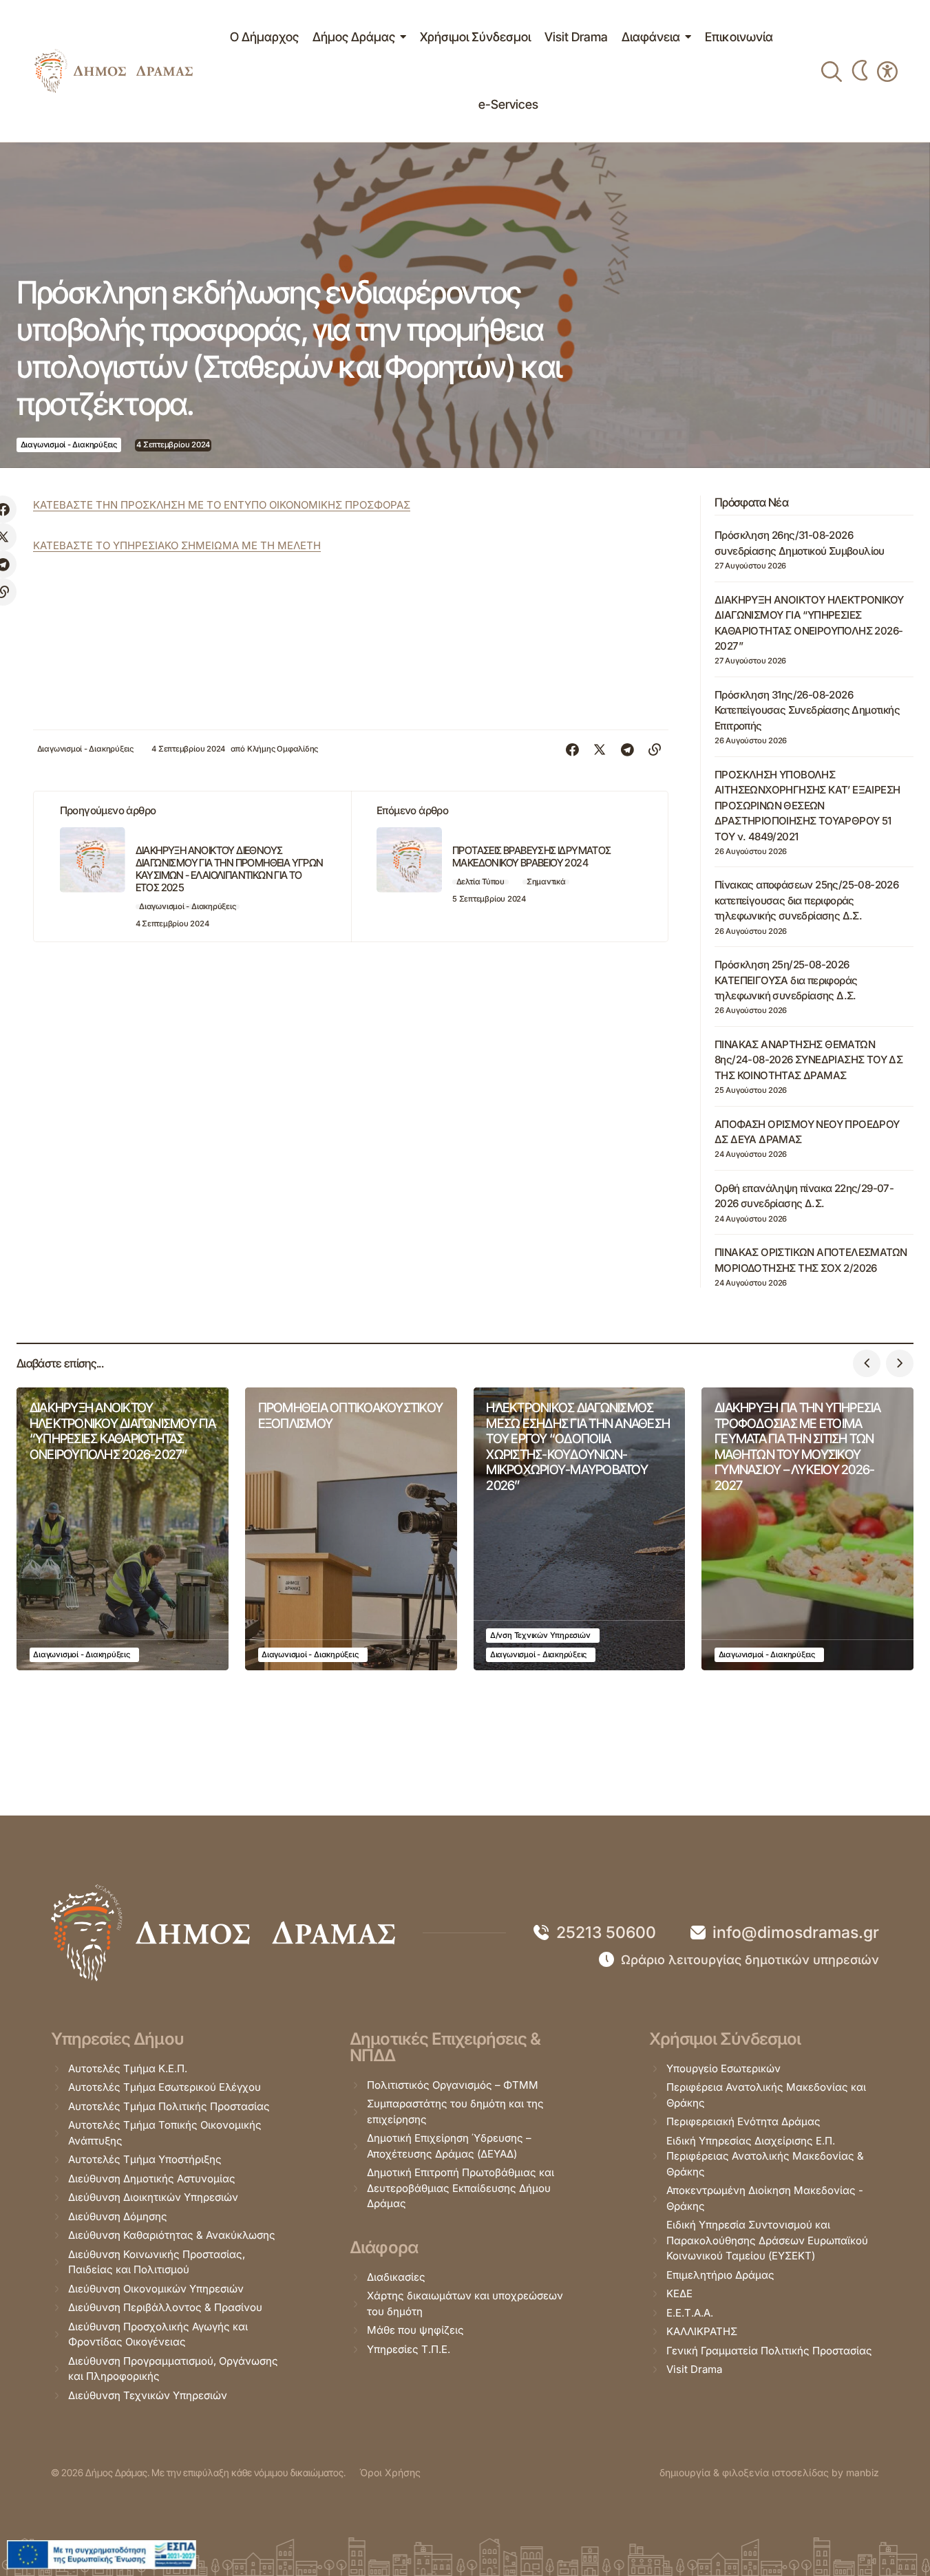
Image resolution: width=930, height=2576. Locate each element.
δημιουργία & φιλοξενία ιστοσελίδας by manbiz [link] (769, 2472)
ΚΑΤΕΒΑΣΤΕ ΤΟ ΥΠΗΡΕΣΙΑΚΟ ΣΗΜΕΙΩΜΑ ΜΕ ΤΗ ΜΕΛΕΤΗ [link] (177, 545)
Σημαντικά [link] (546, 882)
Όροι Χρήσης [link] (390, 2472)
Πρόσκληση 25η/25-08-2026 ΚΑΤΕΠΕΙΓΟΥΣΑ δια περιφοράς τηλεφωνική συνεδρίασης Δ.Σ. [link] (786, 980)
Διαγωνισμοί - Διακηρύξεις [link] (69, 445)
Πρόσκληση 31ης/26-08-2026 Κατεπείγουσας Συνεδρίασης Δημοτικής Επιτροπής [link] (807, 710)
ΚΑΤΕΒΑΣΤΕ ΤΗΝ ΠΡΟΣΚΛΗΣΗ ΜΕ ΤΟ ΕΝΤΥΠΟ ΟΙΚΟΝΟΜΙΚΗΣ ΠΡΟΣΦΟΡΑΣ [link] (222, 505)
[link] (114, 71)
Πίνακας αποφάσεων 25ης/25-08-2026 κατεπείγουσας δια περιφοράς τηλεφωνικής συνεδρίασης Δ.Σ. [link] (806, 900)
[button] (867, 1363)
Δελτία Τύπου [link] (480, 882)
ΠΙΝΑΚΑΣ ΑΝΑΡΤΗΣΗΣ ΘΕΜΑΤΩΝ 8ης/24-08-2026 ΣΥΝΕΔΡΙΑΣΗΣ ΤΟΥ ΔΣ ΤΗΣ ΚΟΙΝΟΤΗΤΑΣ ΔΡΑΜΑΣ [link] (809, 1060)
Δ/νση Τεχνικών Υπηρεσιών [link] (540, 1635)
